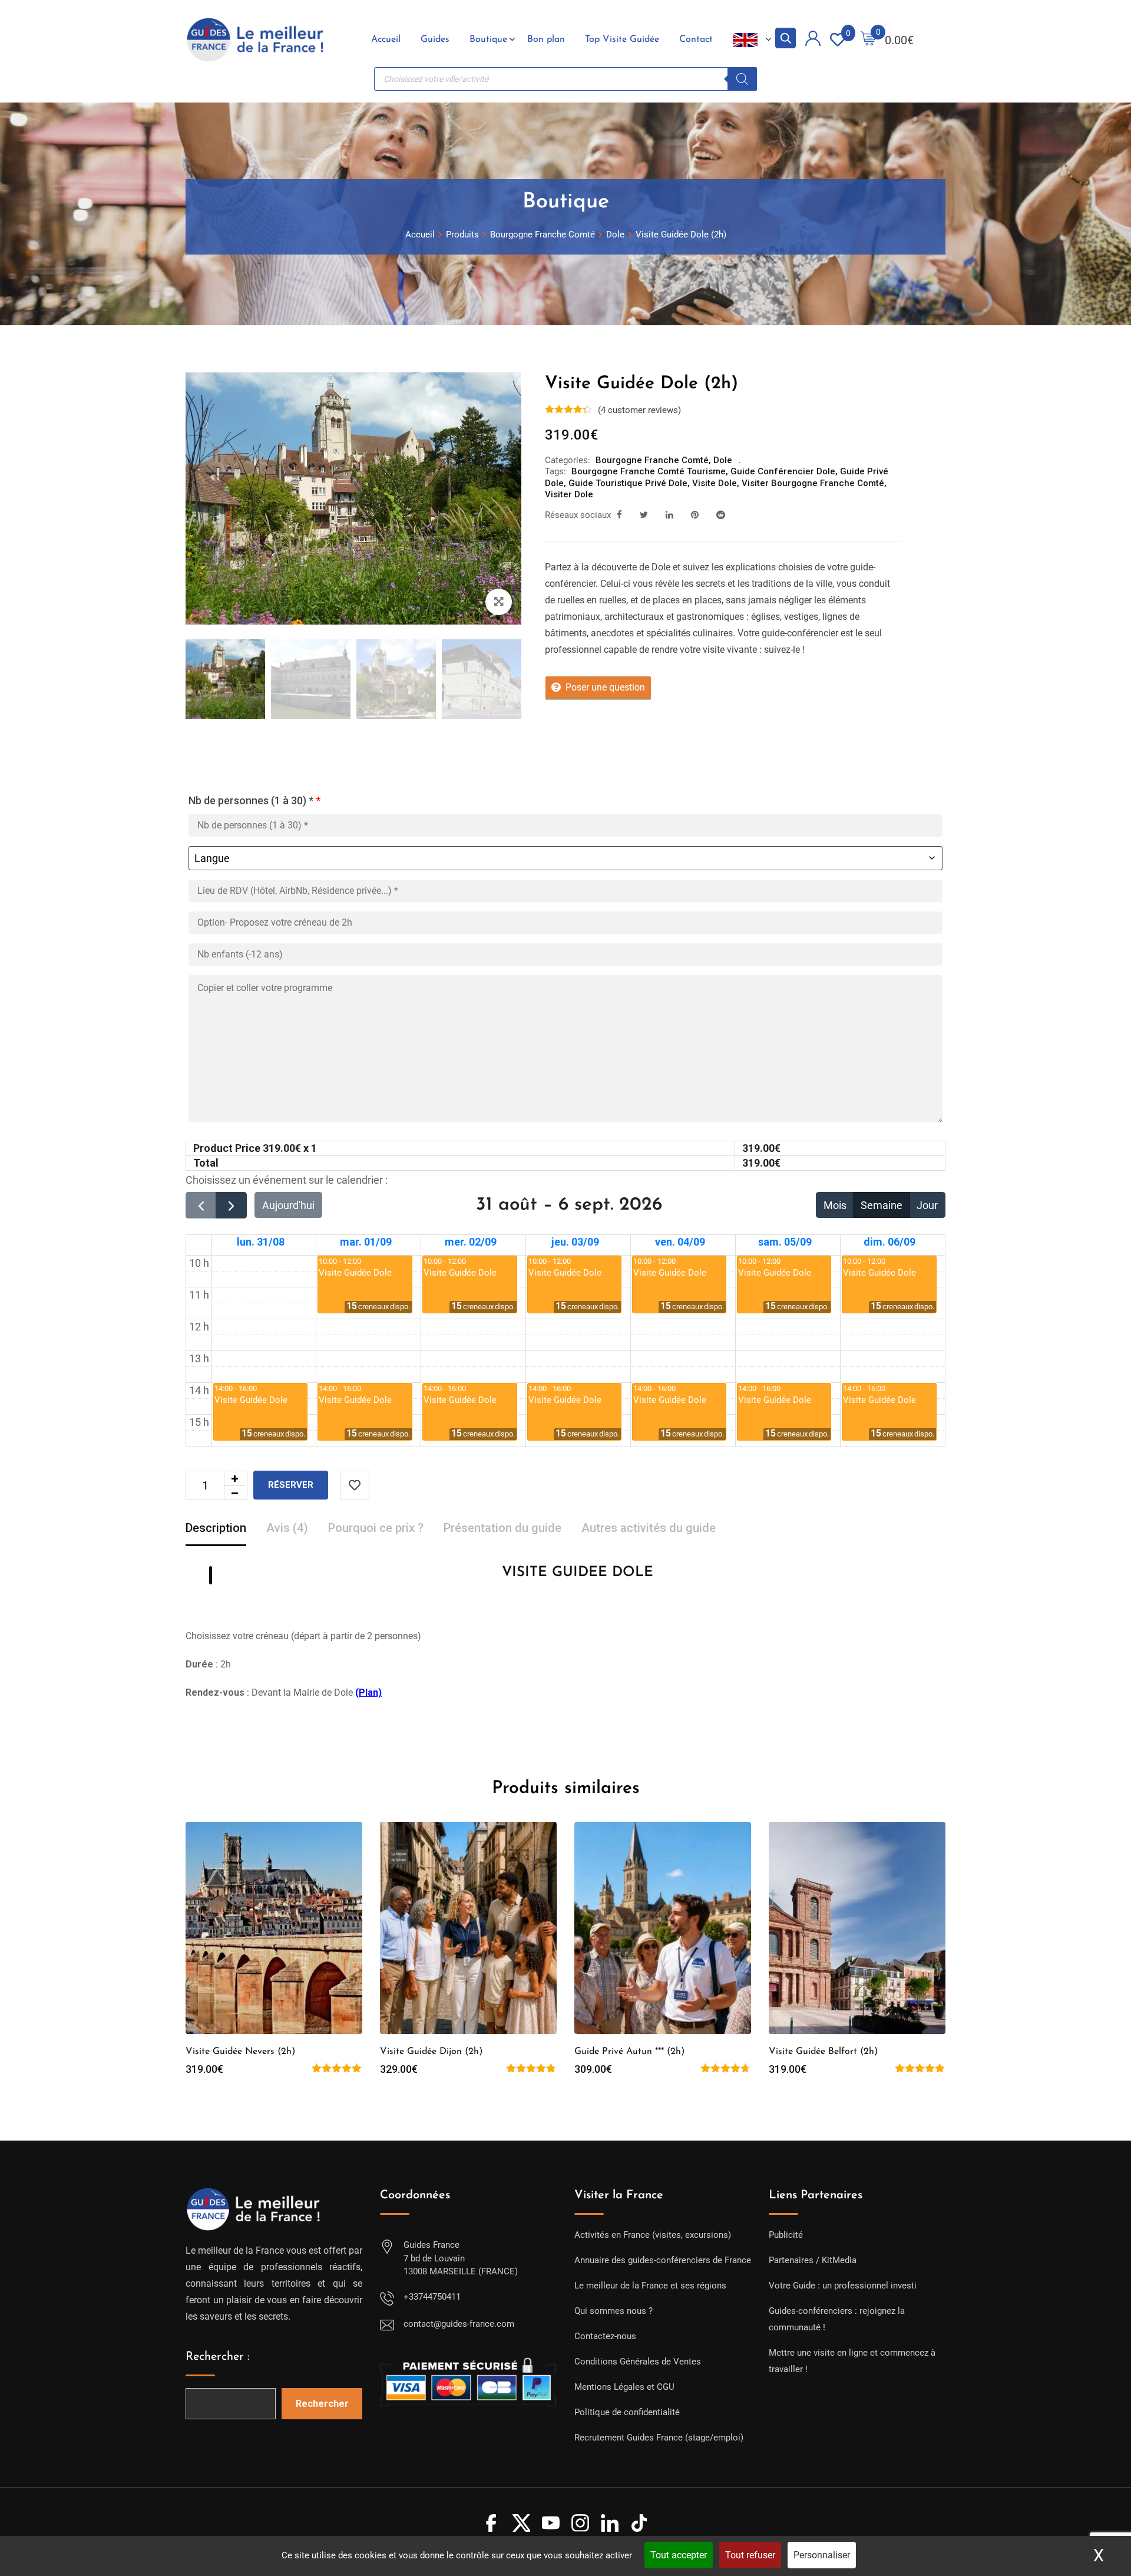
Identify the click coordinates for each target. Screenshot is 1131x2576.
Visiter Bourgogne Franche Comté (813, 483)
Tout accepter (679, 2555)
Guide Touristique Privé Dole (628, 483)
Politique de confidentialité (627, 2412)
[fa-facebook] (619, 515)
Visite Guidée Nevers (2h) (240, 2052)
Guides (435, 39)
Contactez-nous (605, 2336)
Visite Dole (715, 483)
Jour (927, 1205)
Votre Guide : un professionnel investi (843, 2286)
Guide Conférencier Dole (783, 471)
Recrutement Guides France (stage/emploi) (659, 2438)
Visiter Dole (569, 494)
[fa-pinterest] (695, 515)
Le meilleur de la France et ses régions (650, 2286)
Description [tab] (216, 1528)
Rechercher (322, 2404)
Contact (696, 39)
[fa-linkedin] (669, 515)
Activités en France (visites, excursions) (653, 2235)
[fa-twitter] (644, 515)
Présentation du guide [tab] (502, 1528)
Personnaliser (822, 2555)
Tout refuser (750, 2555)
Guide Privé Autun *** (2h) (629, 2052)
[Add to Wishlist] (355, 1485)
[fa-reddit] (721, 515)
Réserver (291, 1485)
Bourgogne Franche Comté (652, 460)
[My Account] (813, 40)
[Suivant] (231, 1205)
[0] (868, 40)
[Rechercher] (742, 79)
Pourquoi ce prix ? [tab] (376, 1528)
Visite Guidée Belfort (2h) (823, 2052)
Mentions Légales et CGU (624, 2387)
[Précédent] (201, 1205)
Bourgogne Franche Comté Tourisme (649, 471)
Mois (835, 1205)
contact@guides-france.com (459, 2324)
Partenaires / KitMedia (813, 2260)
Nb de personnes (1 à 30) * (254, 800)
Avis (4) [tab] (287, 1528)
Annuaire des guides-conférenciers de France (663, 2260)
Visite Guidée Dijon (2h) (431, 2052)
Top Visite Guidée (622, 39)
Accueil (386, 39)
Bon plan (546, 39)
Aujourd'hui (288, 1205)
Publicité (786, 2235)
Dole (723, 460)
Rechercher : (218, 2357)
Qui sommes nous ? (614, 2311)
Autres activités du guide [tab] (649, 1528)
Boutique (488, 39)
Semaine (882, 1205)
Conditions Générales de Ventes (638, 2362)
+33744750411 (432, 2297)
